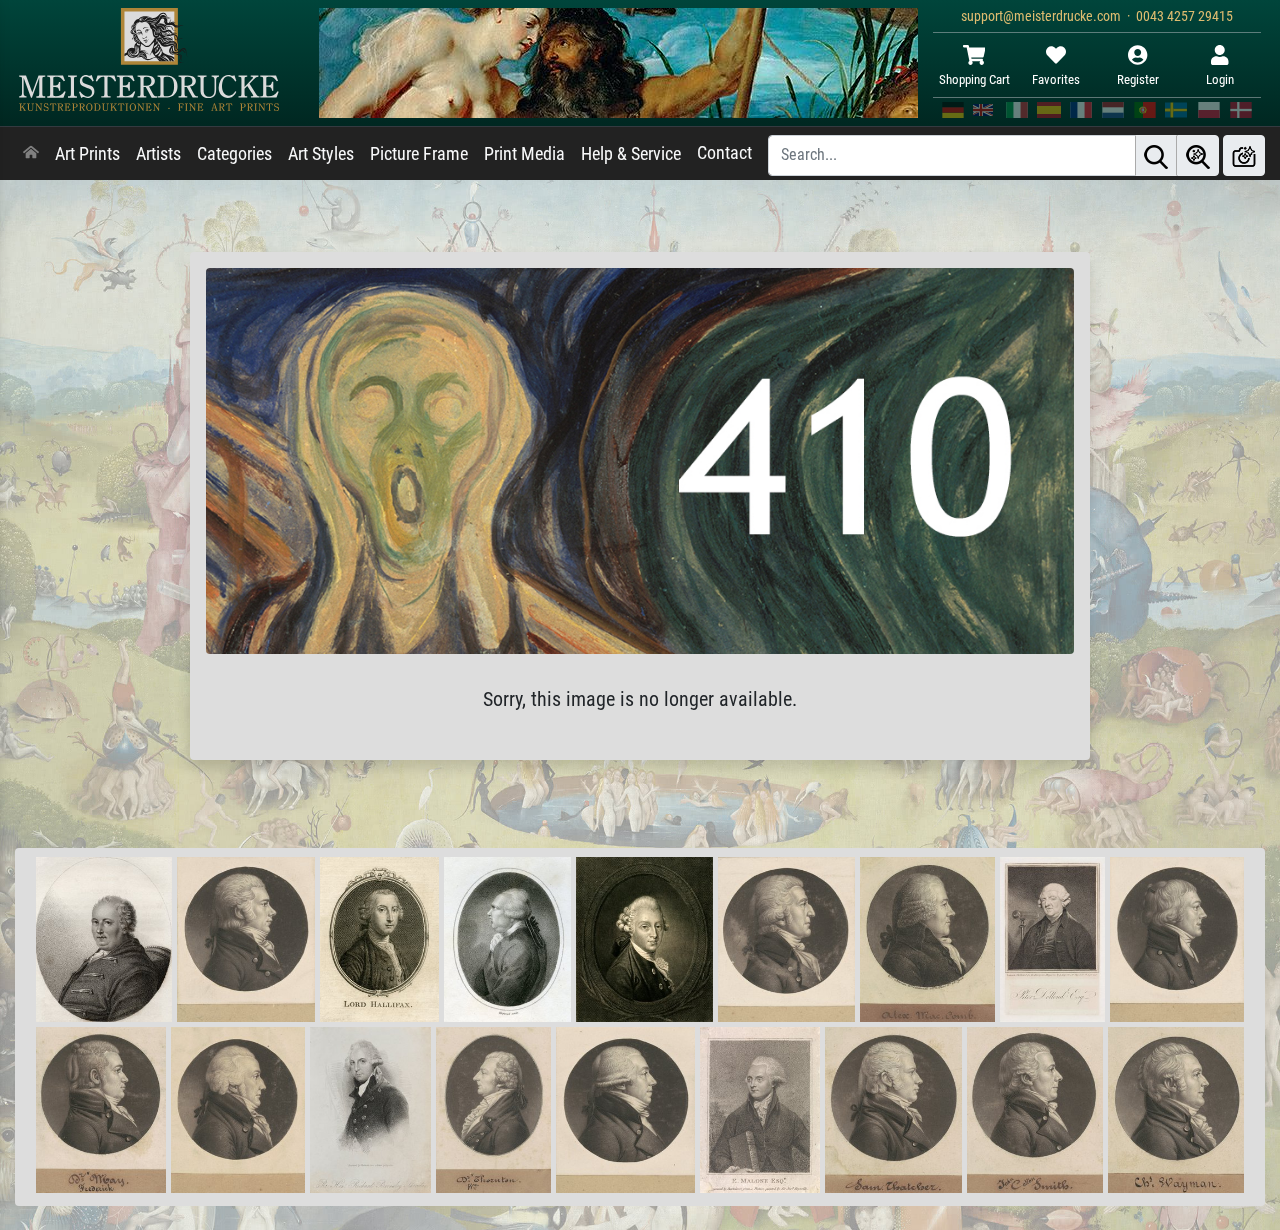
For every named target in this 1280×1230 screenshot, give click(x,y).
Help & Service (631, 154)
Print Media (524, 154)
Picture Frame (419, 154)
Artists (158, 154)
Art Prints (87, 154)
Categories (234, 154)
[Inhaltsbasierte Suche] (1198, 155)
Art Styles (321, 154)
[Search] (1156, 155)
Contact (724, 153)
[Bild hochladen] (1244, 155)
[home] (31, 154)
